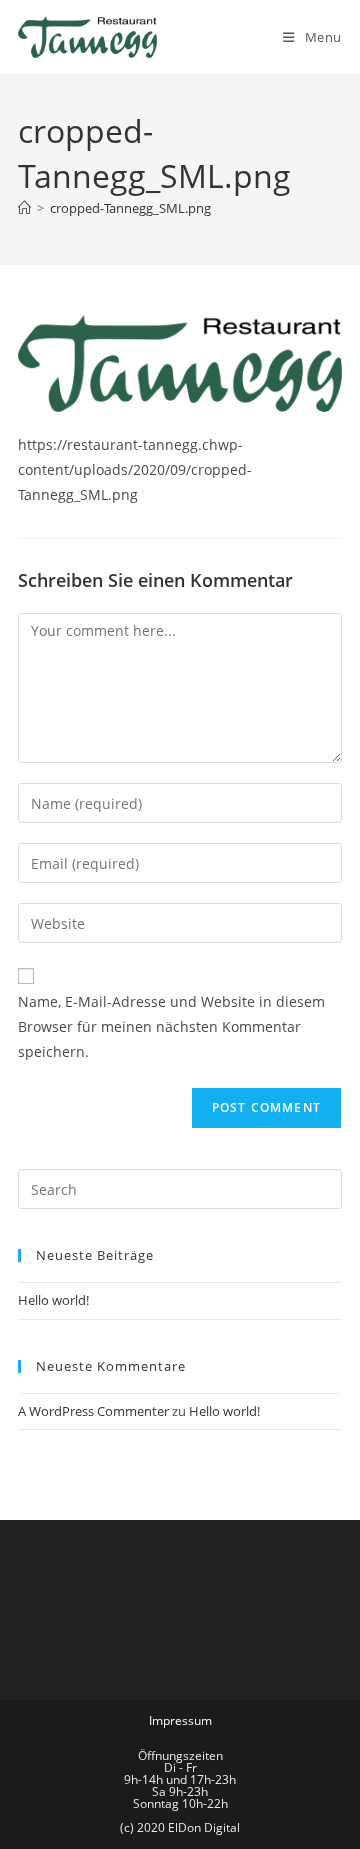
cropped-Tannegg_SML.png (130, 208)
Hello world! (53, 1300)
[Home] (24, 208)
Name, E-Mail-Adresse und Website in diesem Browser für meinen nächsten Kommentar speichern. (171, 1026)
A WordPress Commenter (93, 1411)
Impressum (180, 1720)
